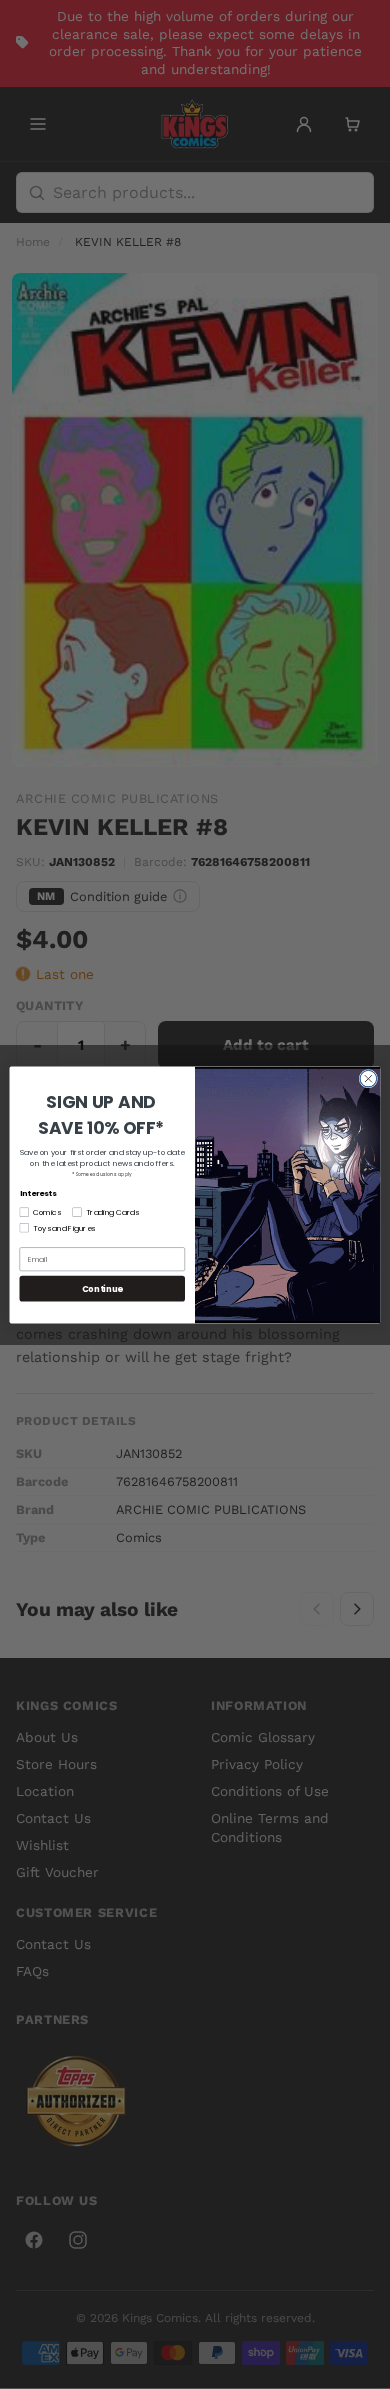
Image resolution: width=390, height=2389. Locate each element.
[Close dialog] (368, 1078)
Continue (102, 1288)
